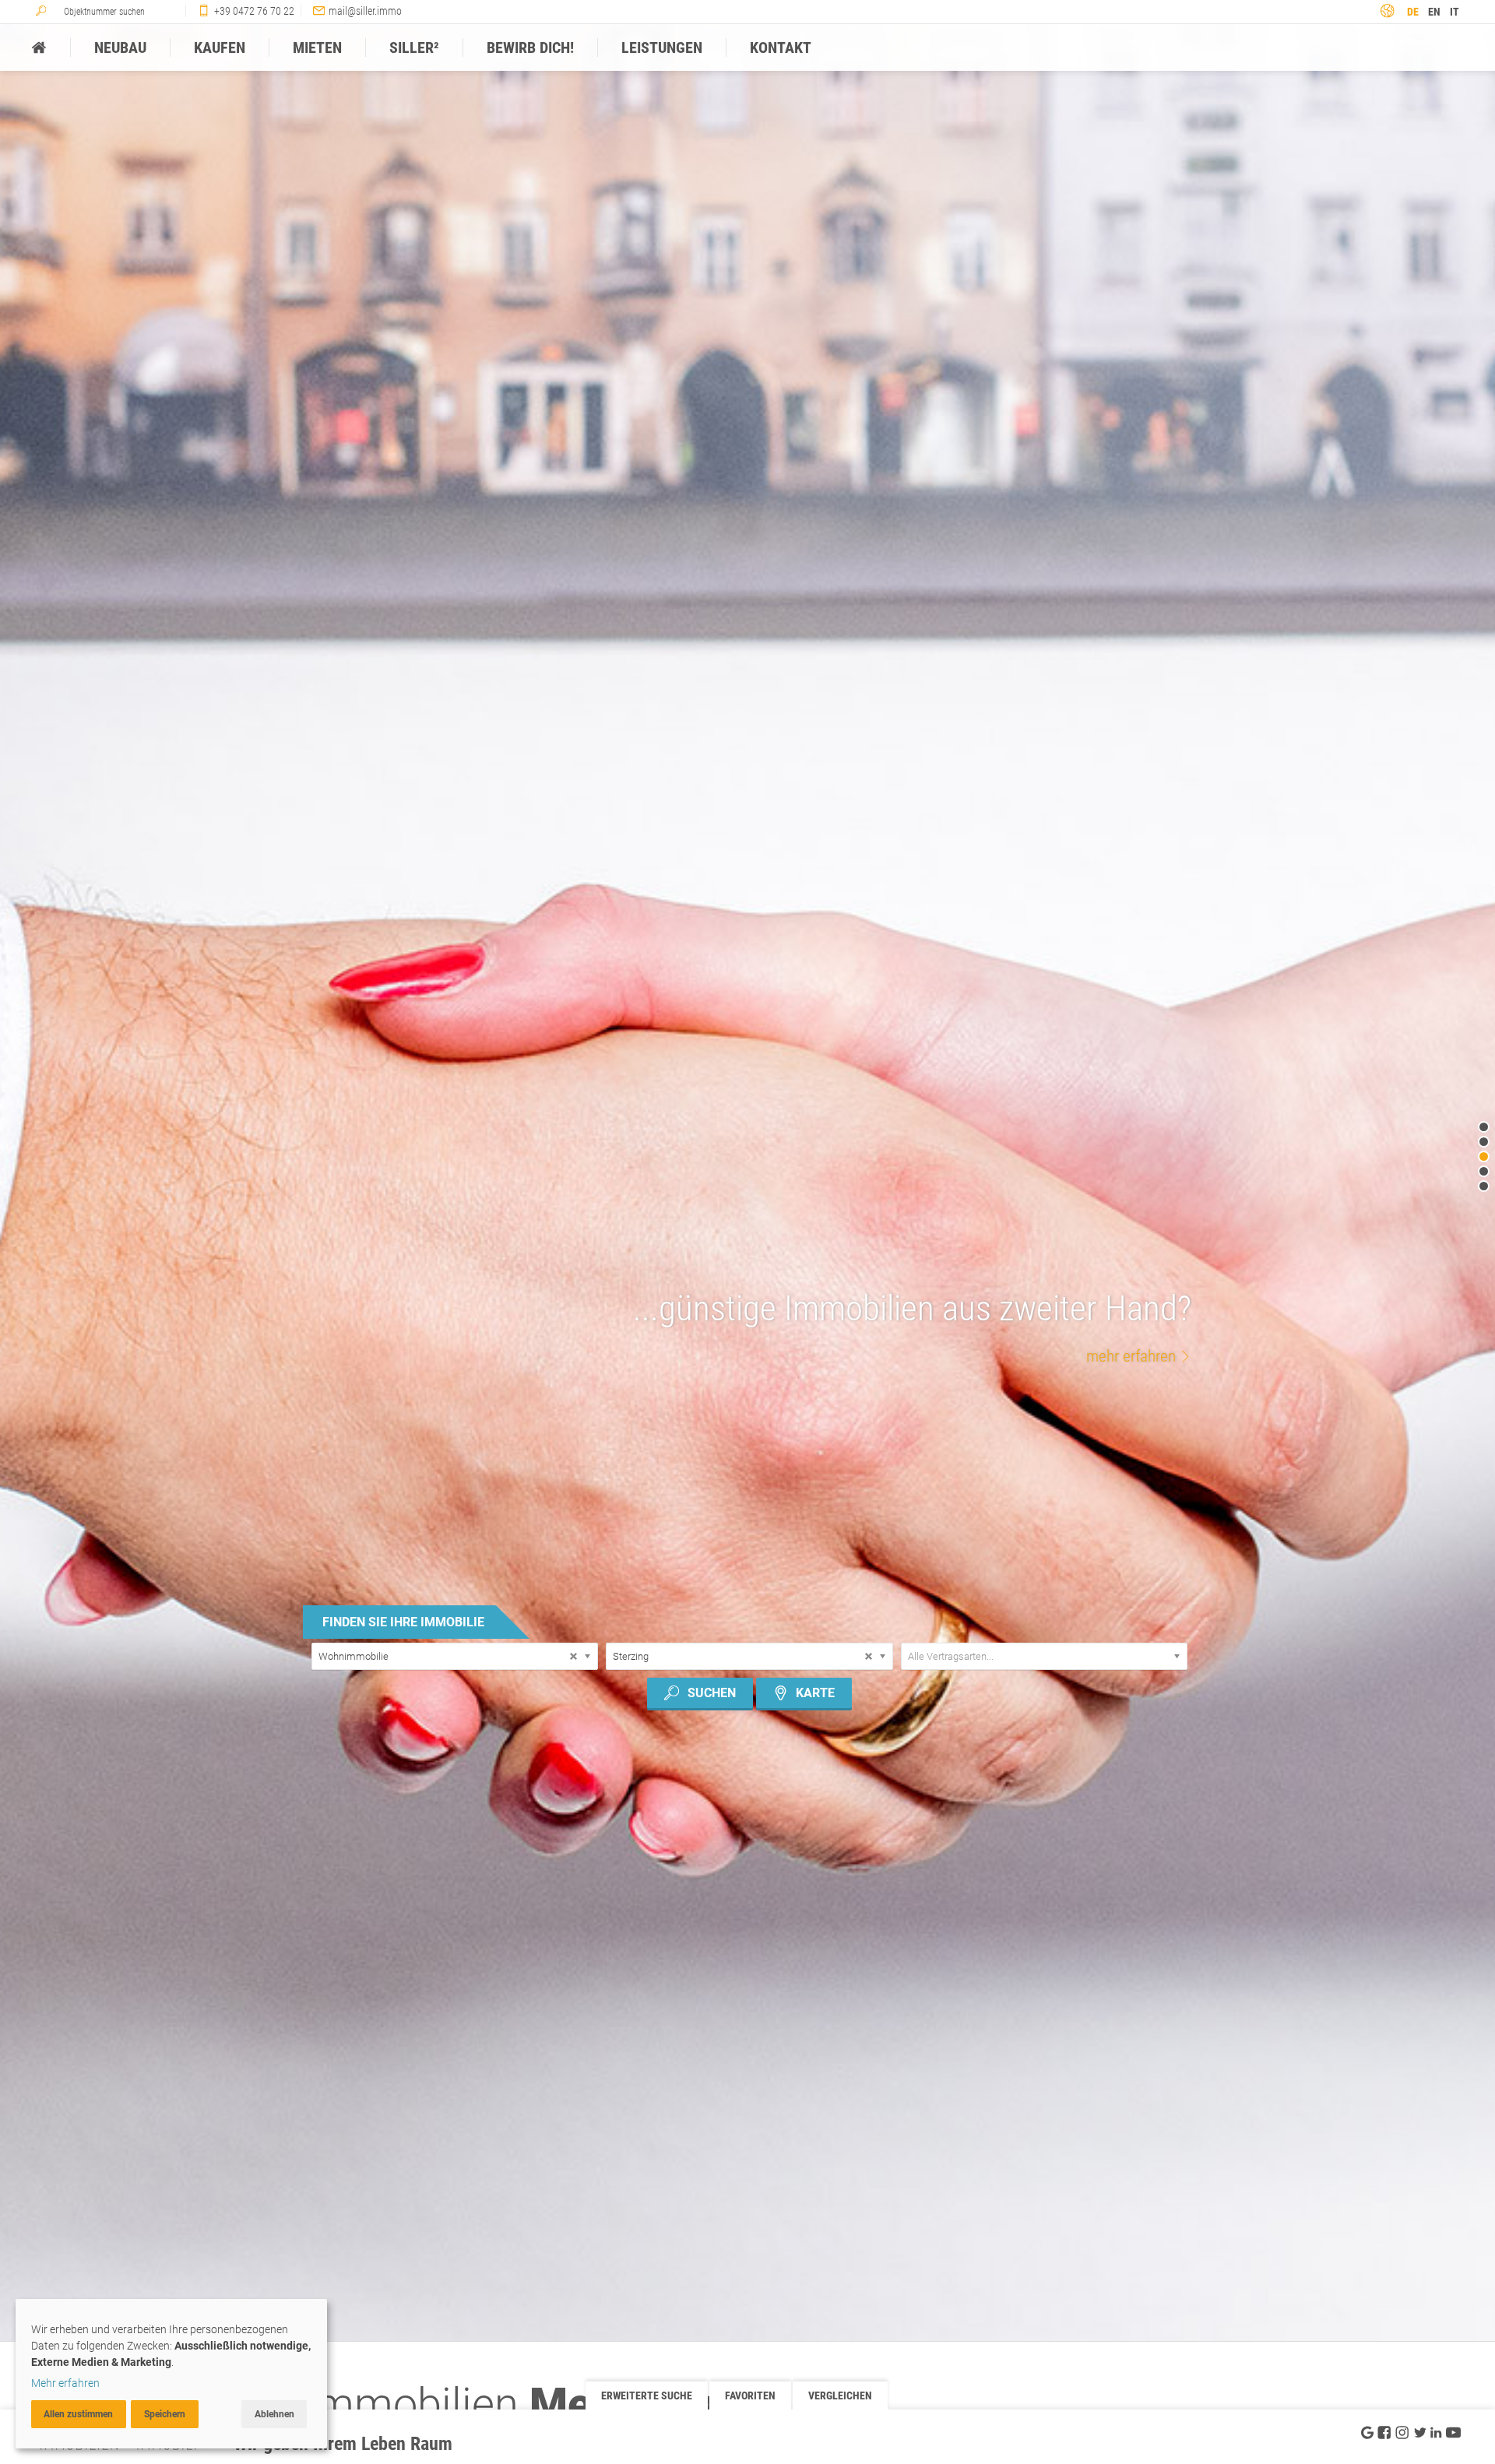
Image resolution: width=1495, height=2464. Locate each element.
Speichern (165, 2414)
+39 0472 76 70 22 (254, 11)
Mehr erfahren (65, 2383)
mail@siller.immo (365, 11)
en (1434, 12)
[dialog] (171, 2374)
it (1455, 12)
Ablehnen (274, 2414)
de (1413, 12)
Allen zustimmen (78, 2414)
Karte (815, 1693)
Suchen (712, 1693)
